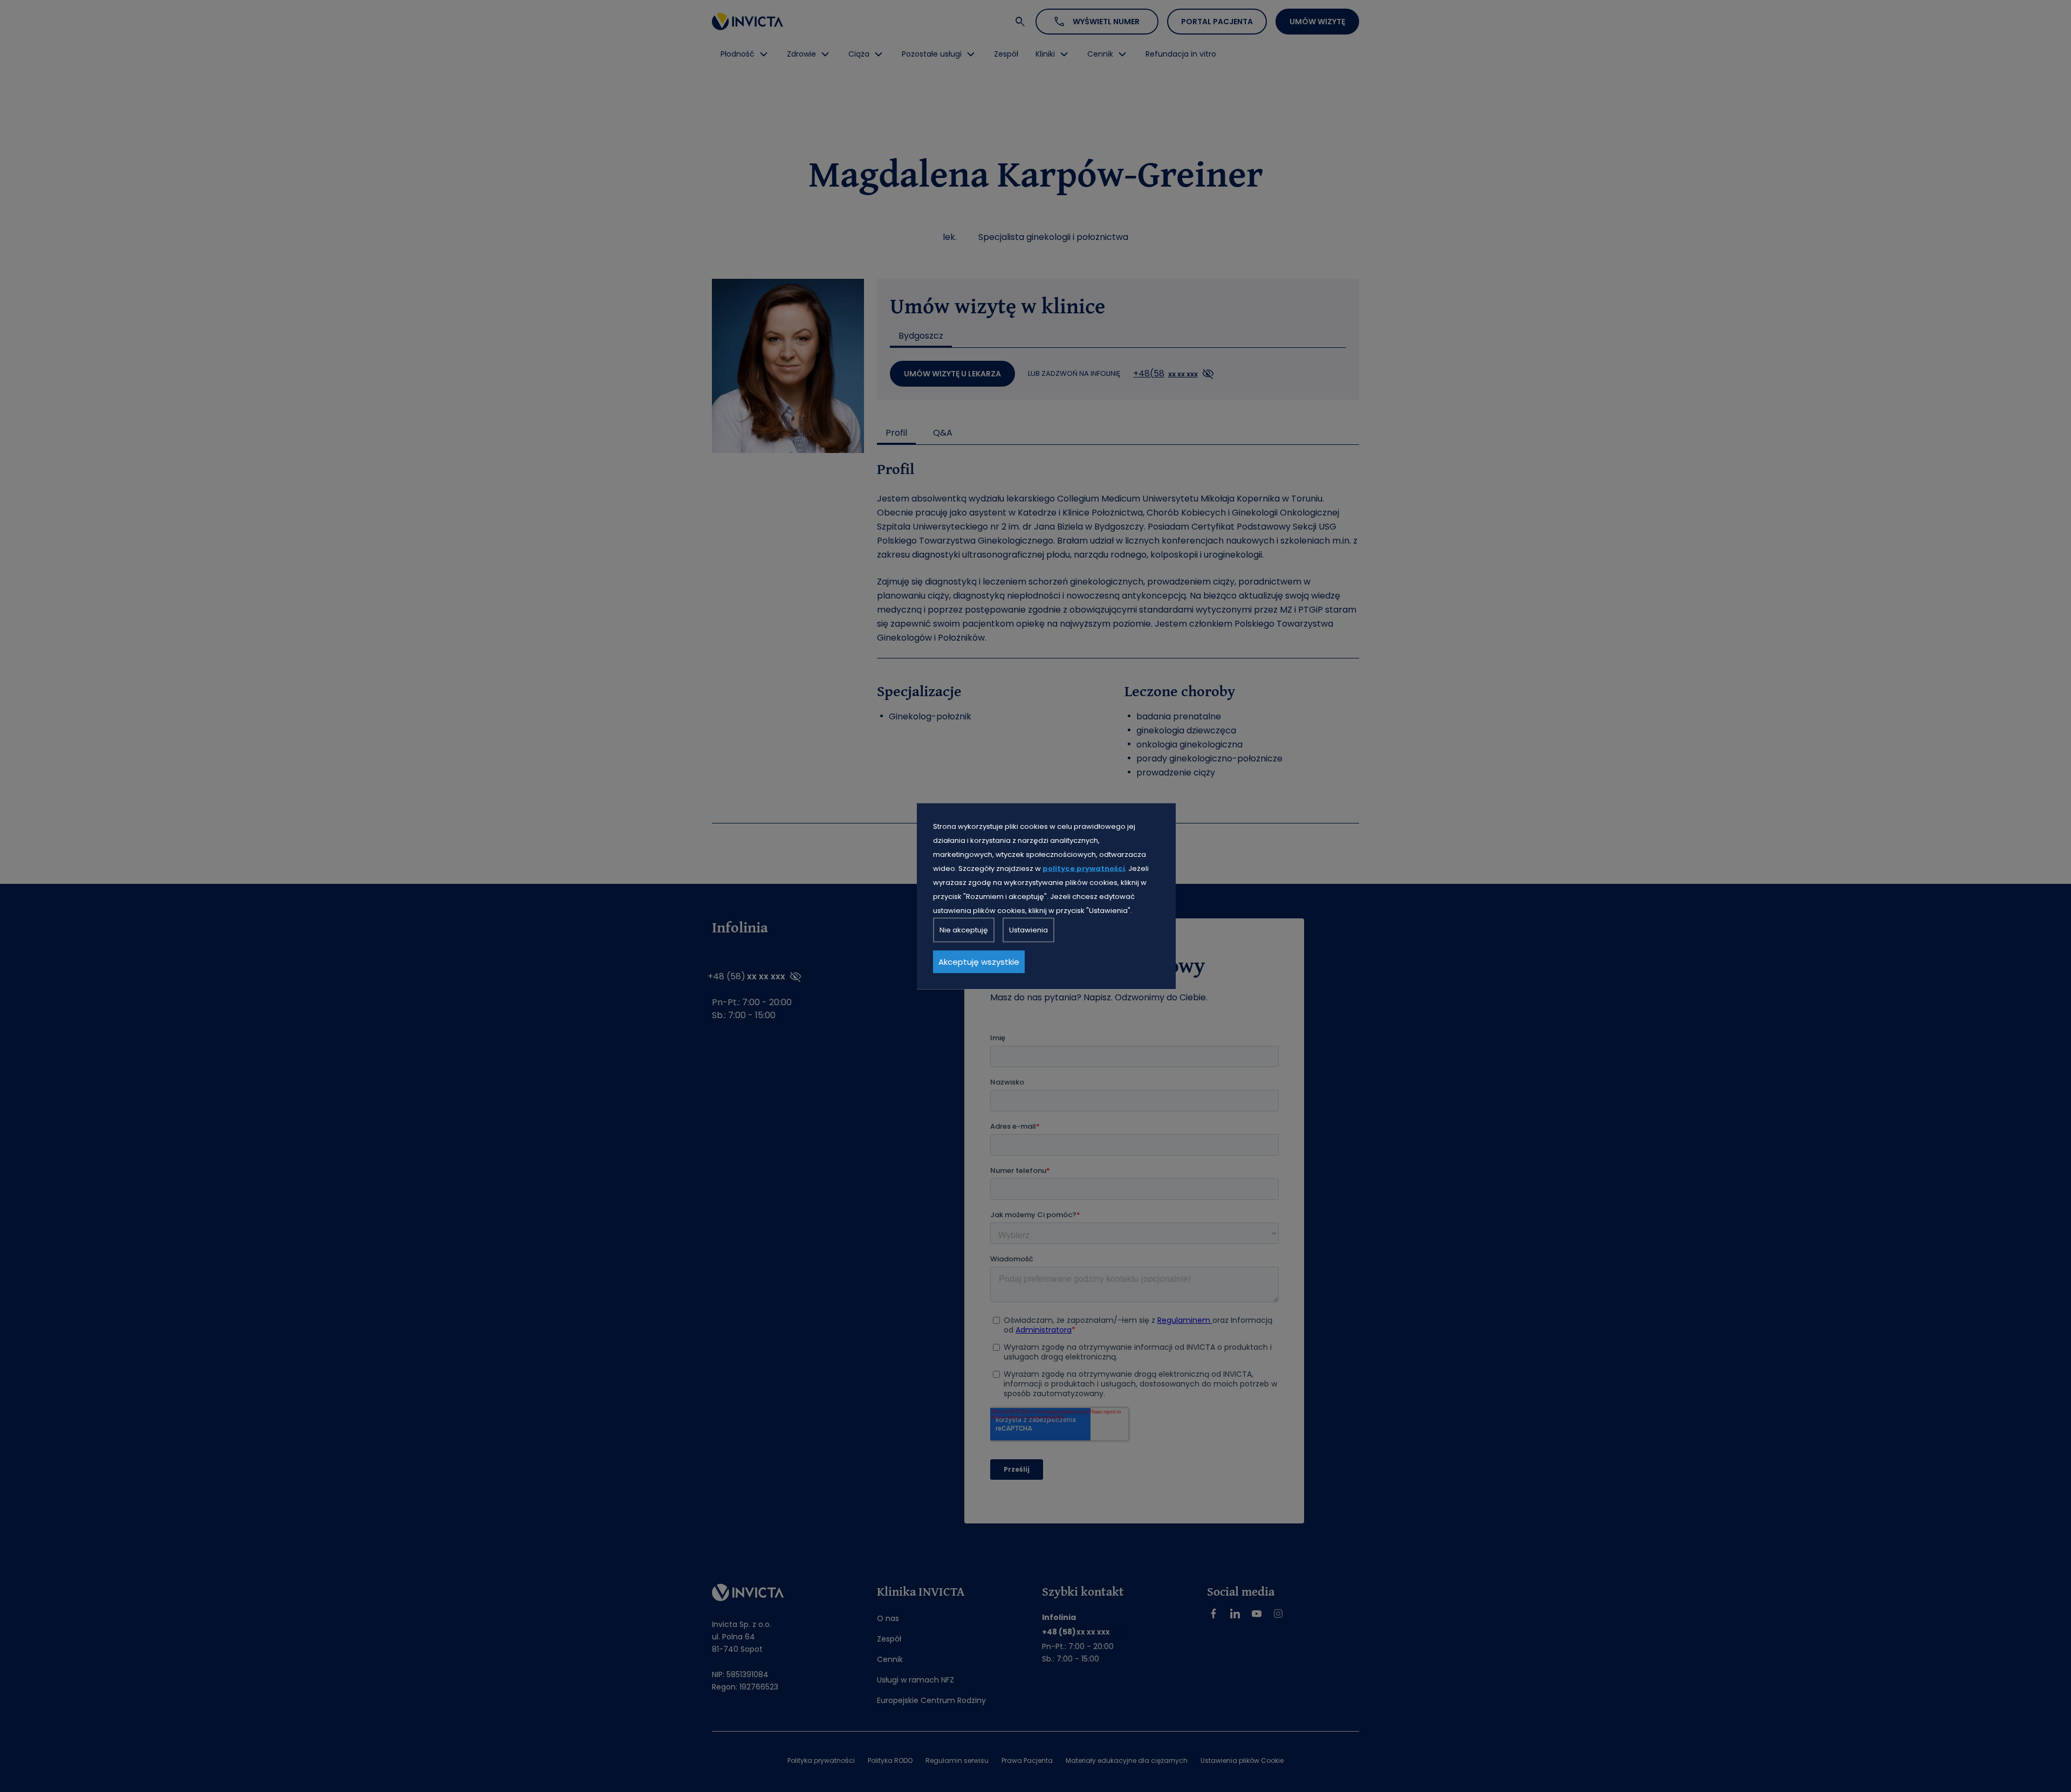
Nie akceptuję (964, 929)
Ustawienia (1028, 929)
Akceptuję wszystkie (979, 961)
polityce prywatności (1084, 868)
